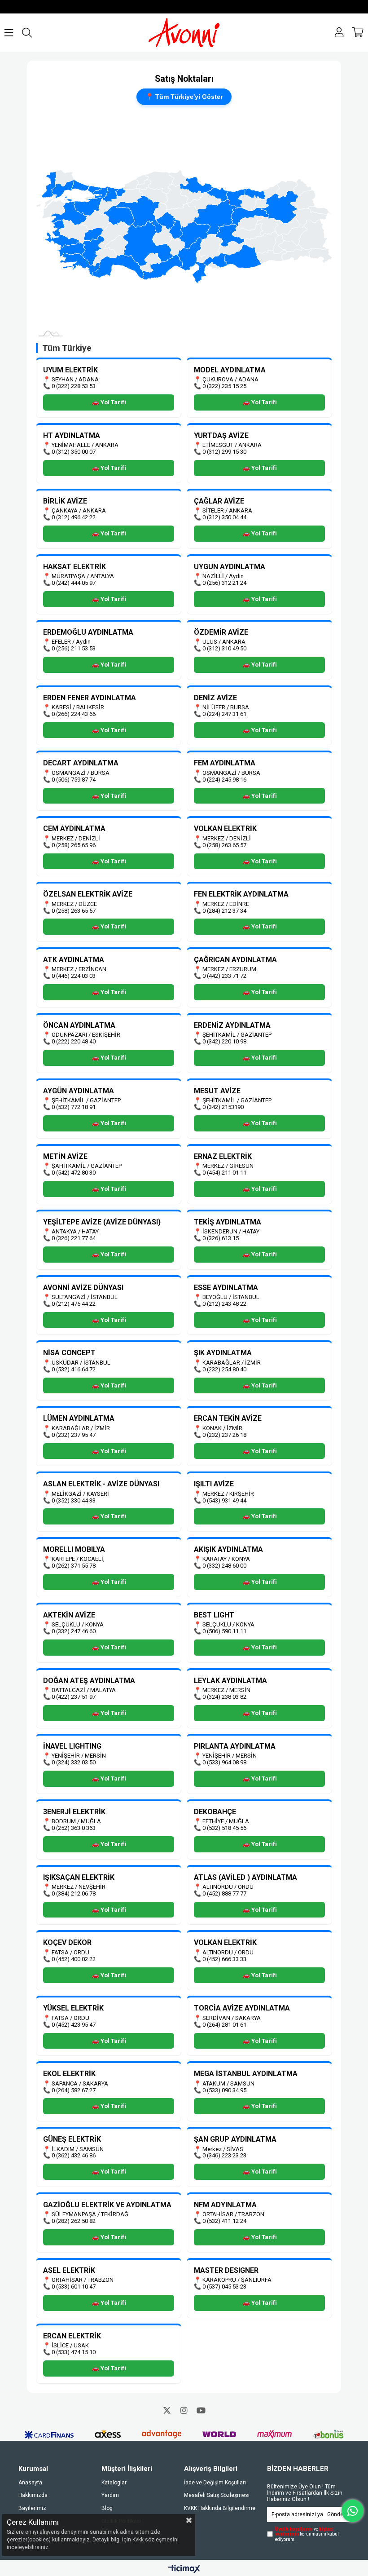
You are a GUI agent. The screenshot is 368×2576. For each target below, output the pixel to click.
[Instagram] (184, 2410)
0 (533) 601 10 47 (74, 2287)
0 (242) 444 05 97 (74, 583)
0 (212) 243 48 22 (224, 1304)
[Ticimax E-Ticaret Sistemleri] (184, 2569)
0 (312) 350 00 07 (74, 452)
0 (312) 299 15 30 (224, 452)
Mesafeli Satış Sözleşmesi (217, 2495)
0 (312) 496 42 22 (74, 517)
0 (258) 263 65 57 (224, 845)
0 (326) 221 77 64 (74, 1238)
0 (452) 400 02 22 (74, 1959)
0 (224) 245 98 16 (224, 780)
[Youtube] (201, 2410)
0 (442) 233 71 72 (224, 976)
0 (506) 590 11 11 (224, 1631)
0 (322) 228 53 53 (74, 386)
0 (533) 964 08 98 (224, 1762)
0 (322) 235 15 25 (224, 386)
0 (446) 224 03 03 (74, 976)
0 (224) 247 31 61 (224, 714)
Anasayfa (30, 2483)
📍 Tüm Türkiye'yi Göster (184, 97)
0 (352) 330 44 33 (74, 1500)
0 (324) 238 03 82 (224, 1697)
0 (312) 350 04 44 (224, 517)
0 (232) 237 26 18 (224, 1435)
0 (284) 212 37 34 (224, 911)
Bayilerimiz (32, 2508)
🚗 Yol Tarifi (109, 402)
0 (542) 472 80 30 (74, 1173)
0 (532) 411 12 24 (224, 2221)
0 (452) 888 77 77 (224, 1893)
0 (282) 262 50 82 (74, 2221)
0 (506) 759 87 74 (74, 780)
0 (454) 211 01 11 (224, 1173)
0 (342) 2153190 (223, 1107)
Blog (107, 2508)
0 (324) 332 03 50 (74, 1762)
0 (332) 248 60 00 (224, 1566)
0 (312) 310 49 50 (224, 648)
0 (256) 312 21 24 (224, 583)
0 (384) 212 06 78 (74, 1893)
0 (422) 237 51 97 (74, 1697)
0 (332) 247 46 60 (74, 1631)
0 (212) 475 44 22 (74, 1304)
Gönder (336, 2514)
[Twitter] (167, 2410)
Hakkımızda (33, 2495)
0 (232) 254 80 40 (224, 1369)
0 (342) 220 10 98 (224, 1041)
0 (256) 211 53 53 (74, 648)
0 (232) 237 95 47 (74, 1435)
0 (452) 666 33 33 (224, 1959)
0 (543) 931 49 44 (224, 1500)
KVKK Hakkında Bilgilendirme (220, 2508)
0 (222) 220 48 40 (74, 1041)
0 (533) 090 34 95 (224, 2090)
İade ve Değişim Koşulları (215, 2483)
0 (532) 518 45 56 (224, 1828)
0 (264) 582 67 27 (74, 2090)
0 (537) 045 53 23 (224, 2287)
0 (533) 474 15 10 (74, 2352)
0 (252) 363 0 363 (74, 1828)
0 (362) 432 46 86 (74, 2155)
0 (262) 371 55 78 (74, 1566)
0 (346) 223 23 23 (224, 2155)
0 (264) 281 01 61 (224, 2025)
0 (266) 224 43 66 (74, 714)
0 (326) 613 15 (221, 1238)
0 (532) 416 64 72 (74, 1369)
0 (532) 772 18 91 (74, 1107)
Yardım (110, 2495)
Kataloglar (114, 2483)
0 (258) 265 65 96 (74, 845)
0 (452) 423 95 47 (74, 2025)
